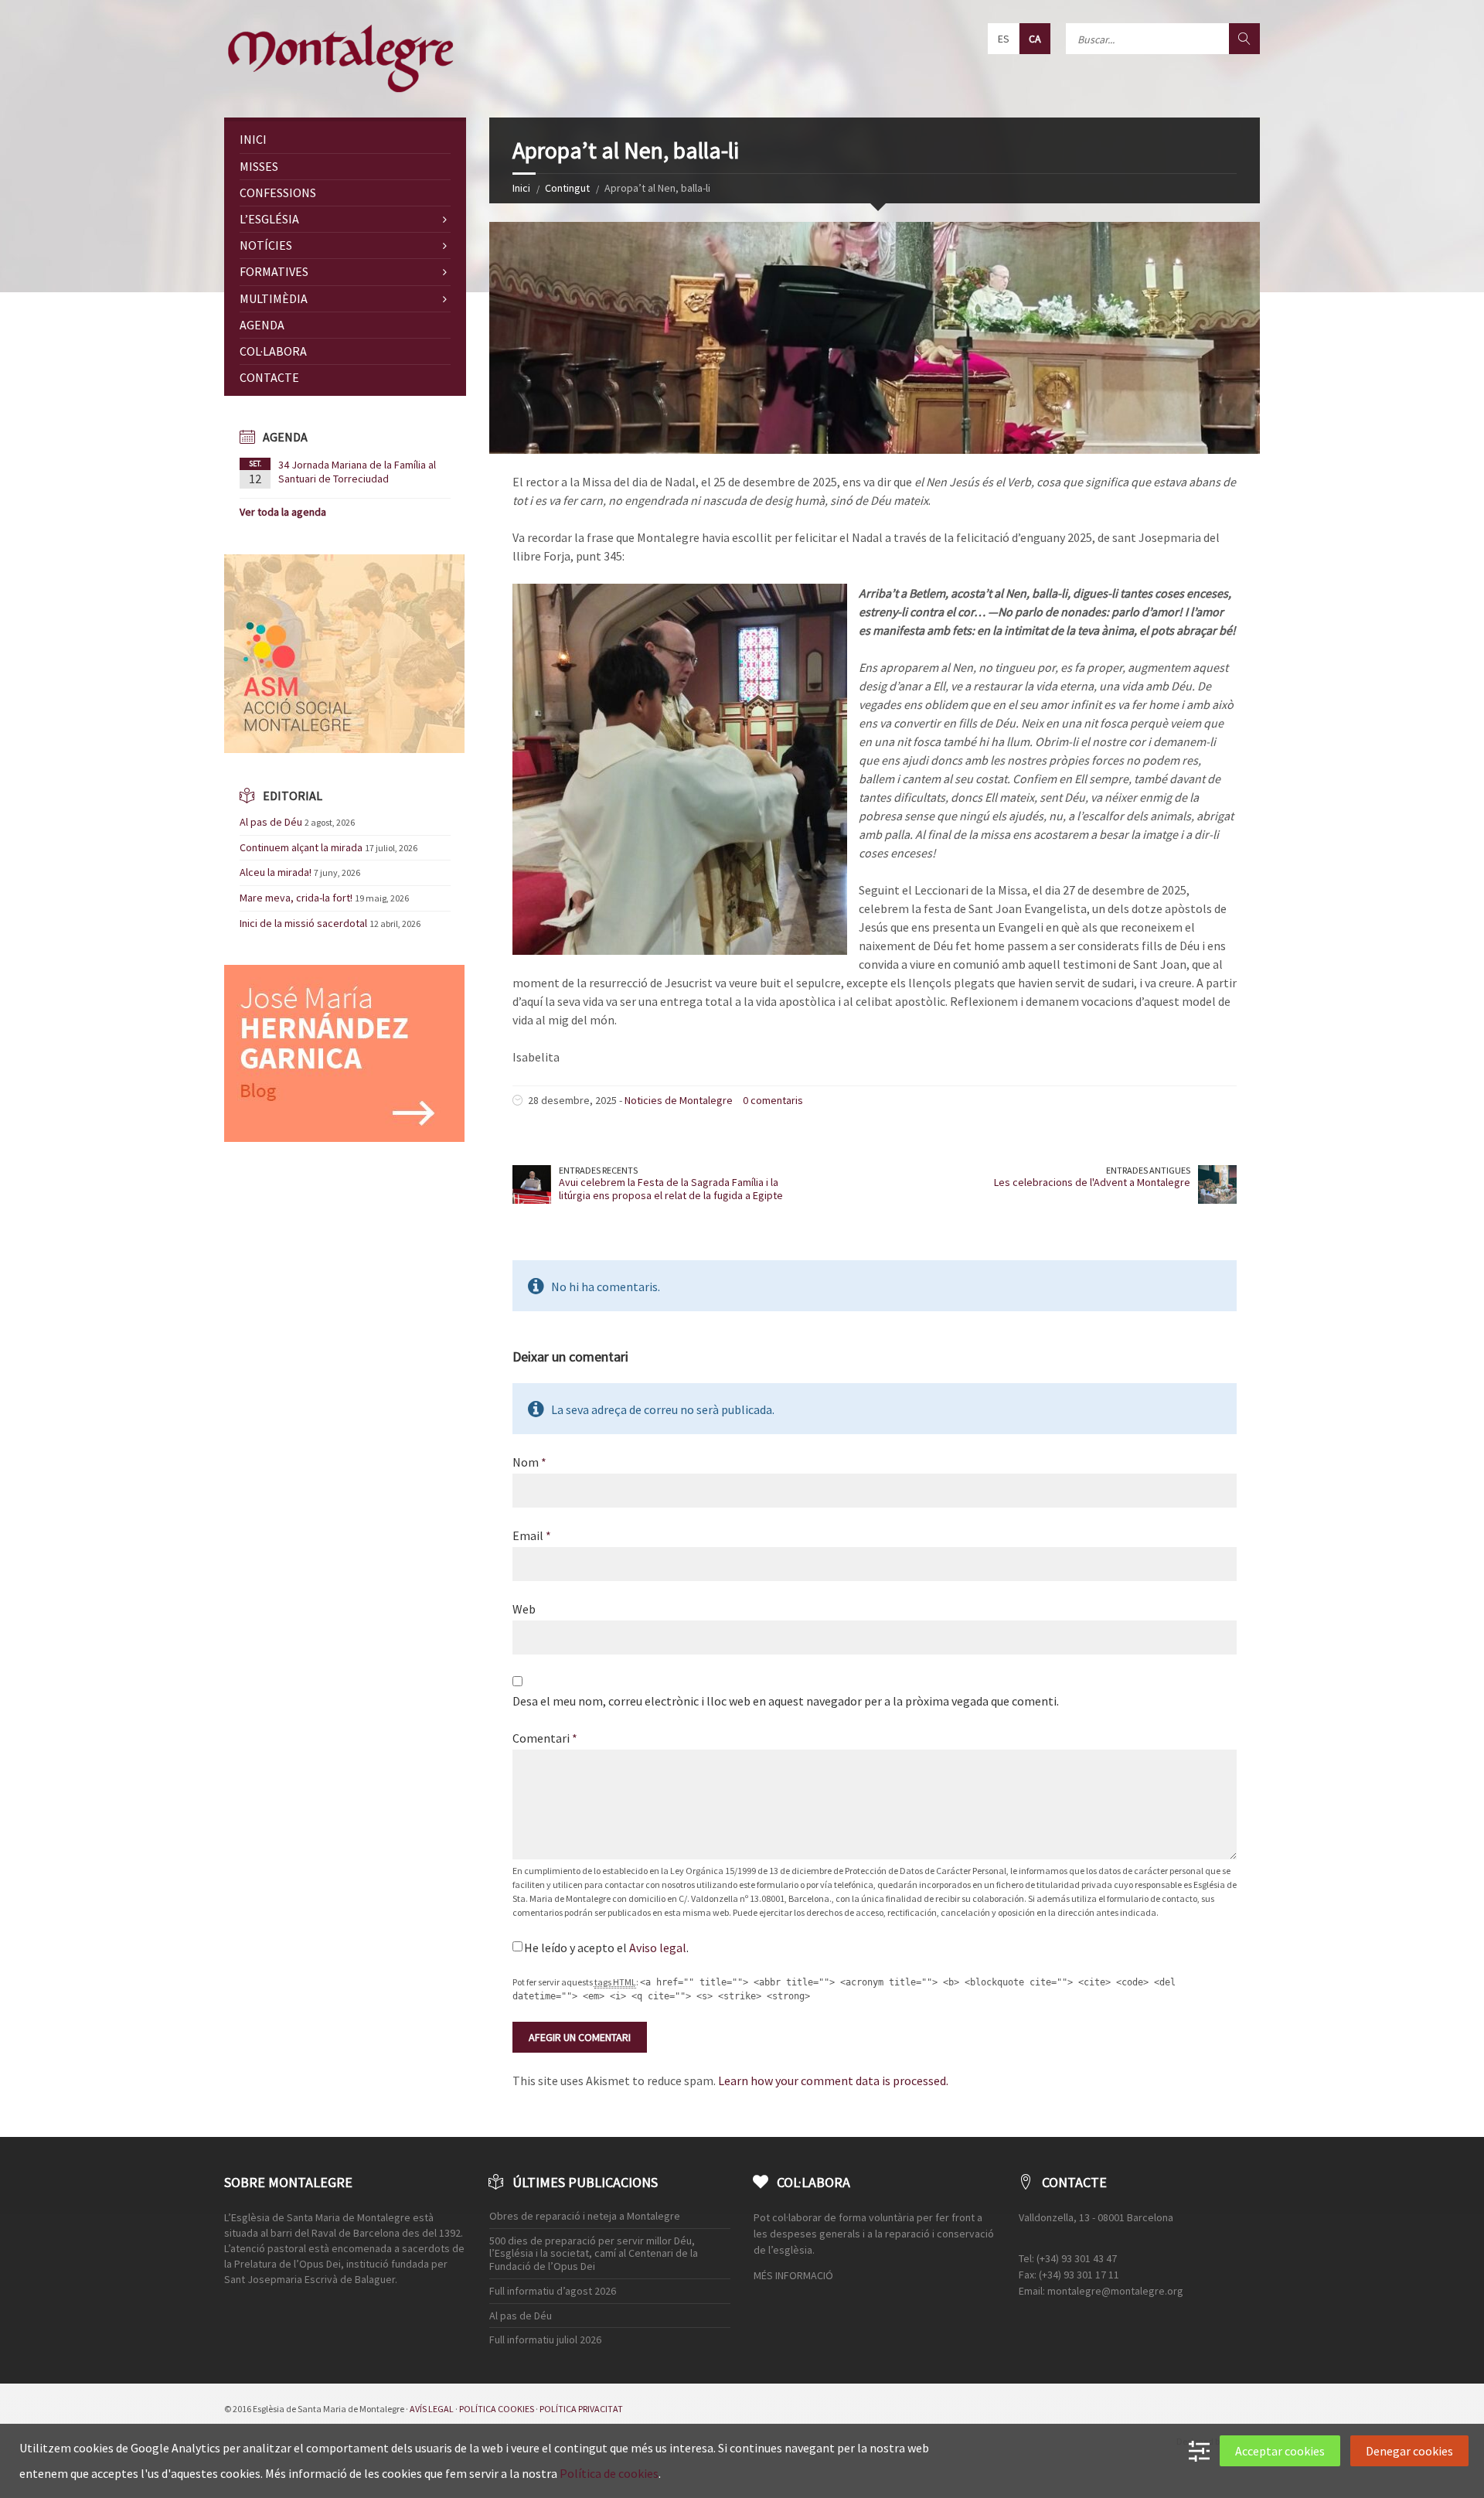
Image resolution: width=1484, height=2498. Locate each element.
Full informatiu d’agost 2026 (553, 2291)
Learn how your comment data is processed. (833, 2081)
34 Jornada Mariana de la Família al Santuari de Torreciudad (357, 472)
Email (532, 1535)
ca (1035, 39)
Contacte (269, 377)
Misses (259, 166)
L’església (269, 219)
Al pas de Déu (271, 822)
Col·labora (273, 351)
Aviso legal (658, 1948)
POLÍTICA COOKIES (497, 2409)
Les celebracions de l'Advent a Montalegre (1092, 1182)
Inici (521, 188)
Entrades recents (598, 1170)
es (1004, 39)
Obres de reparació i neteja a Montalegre (585, 2216)
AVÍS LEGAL (432, 2409)
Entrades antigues (1148, 1170)
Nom (529, 1462)
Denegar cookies (1409, 2451)
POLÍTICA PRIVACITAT (581, 2409)
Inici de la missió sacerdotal (303, 923)
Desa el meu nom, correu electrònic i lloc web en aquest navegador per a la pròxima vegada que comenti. (786, 1701)
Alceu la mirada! (276, 872)
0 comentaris (773, 1100)
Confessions (278, 193)
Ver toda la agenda (283, 512)
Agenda (262, 325)
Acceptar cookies (1280, 2451)
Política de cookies (609, 2473)
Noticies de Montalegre (679, 1100)
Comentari (545, 1738)
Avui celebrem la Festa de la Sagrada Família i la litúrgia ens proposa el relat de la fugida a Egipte (671, 1189)
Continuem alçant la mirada (301, 847)
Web (524, 1609)
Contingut (567, 188)
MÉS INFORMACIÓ (793, 2275)
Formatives (274, 271)
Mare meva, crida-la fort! (296, 898)
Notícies (266, 245)
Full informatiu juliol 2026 (545, 2340)
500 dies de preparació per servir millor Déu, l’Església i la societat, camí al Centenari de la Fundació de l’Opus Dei (594, 2254)
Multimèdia (274, 298)
